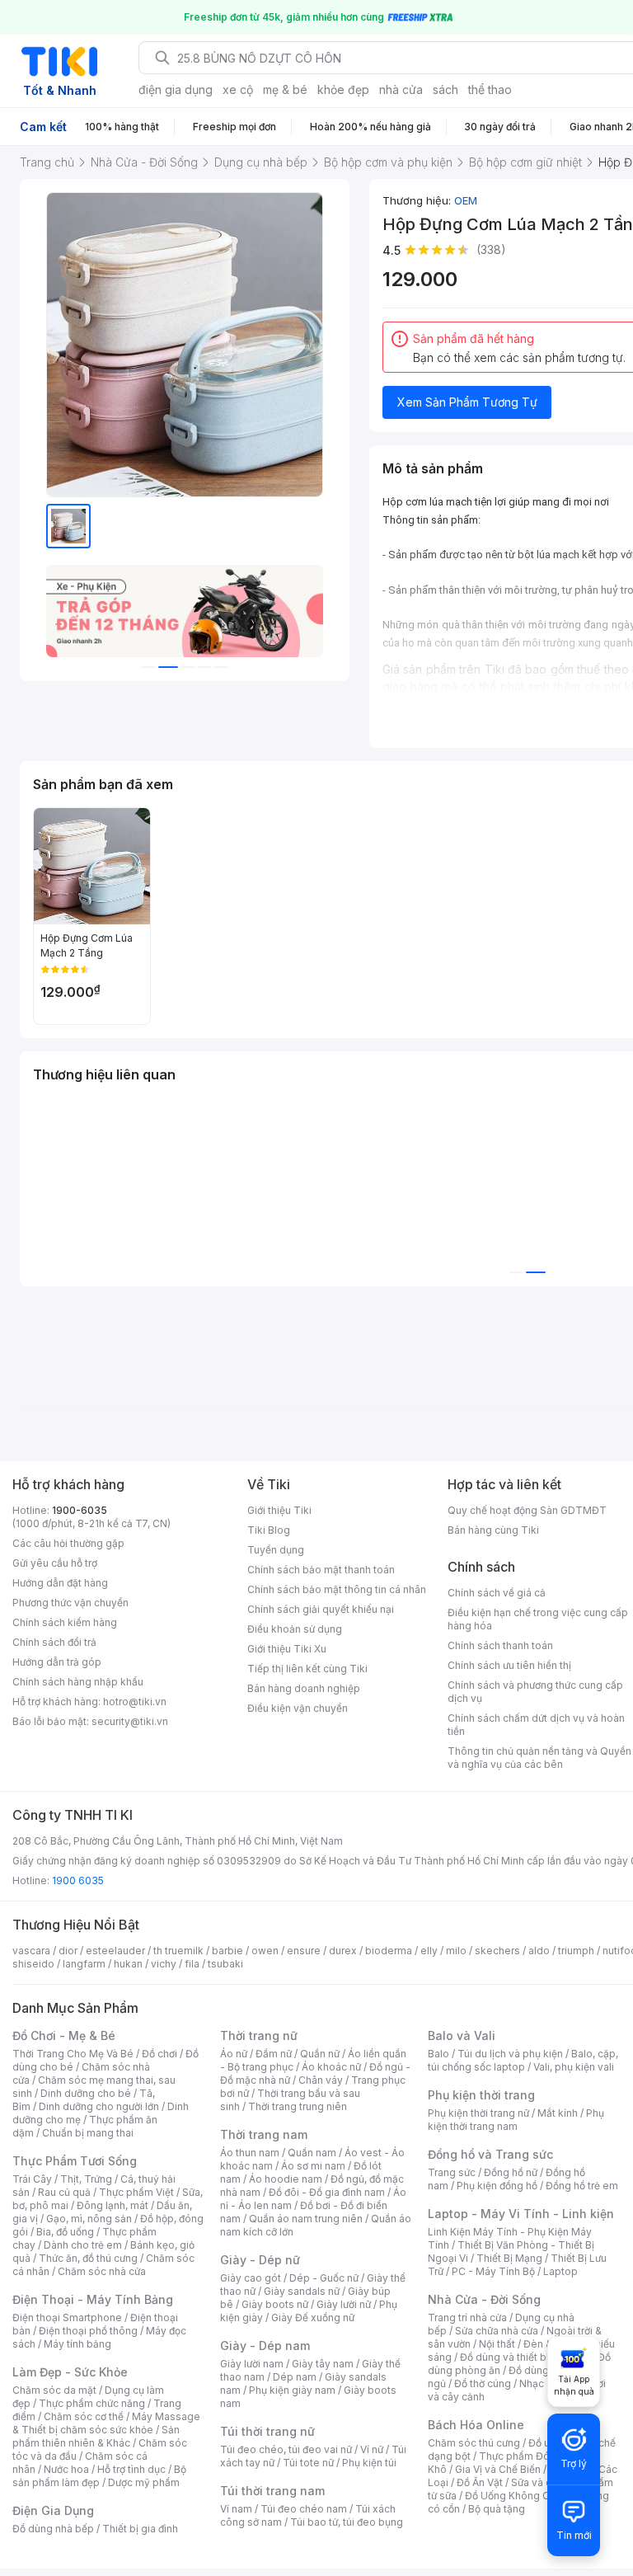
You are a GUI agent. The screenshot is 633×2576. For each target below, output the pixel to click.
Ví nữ (372, 2449)
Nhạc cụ (539, 2383)
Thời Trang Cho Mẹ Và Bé (73, 2054)
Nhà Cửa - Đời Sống (484, 2299)
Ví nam (236, 2509)
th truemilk (178, 1951)
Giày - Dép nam (265, 2346)
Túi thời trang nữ (267, 2431)
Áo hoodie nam (286, 2179)
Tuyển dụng (276, 1550)
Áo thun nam (250, 2153)
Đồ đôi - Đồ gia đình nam (327, 2192)
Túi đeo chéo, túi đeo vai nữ (286, 2449)
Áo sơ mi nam (313, 2166)
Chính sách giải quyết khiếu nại (321, 1609)
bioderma (389, 1951)
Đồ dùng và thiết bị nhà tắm (525, 2357)
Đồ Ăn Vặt (480, 2482)
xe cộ (238, 89)
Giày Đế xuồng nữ (313, 2317)
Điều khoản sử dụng (295, 1629)
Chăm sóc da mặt (54, 2390)
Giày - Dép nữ (260, 2260)
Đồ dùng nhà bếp (53, 2529)
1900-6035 (80, 1510)
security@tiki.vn (130, 1721)
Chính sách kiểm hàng (65, 1622)
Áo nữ (234, 2054)
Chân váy (321, 2080)
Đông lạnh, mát (113, 2205)
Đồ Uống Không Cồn (513, 2496)
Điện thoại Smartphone (67, 2317)
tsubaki (225, 1964)
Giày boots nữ (275, 2304)
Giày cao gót (251, 2278)
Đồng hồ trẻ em (582, 2186)
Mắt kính (558, 2113)
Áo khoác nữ (331, 2067)
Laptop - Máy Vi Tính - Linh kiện (521, 2214)
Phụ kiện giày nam (292, 2390)
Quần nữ (320, 2054)
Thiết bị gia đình (140, 2529)
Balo (438, 2054)
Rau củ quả (64, 2192)
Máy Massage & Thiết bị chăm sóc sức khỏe (106, 2423)
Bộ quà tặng (497, 2509)
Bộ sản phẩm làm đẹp (99, 2476)
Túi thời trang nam (272, 2491)
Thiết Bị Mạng (509, 2258)
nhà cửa (401, 89)
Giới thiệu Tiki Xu (287, 1649)
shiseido (33, 1964)
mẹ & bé (285, 89)
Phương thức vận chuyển (70, 1603)
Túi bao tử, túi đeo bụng (347, 2522)
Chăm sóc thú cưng (474, 2443)
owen (265, 1951)
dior (68, 1951)
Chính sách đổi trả (54, 1642)
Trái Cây (32, 2179)
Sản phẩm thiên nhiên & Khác (96, 2436)
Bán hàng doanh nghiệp (304, 1688)
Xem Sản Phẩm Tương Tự (467, 402)
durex (343, 1951)
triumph (576, 1951)
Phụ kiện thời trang (481, 2095)
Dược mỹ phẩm (144, 2482)
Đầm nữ (274, 2054)
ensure (304, 1951)
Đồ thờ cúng (483, 2383)
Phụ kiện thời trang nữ (478, 2113)
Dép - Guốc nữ (324, 2278)
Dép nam (295, 2377)
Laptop (560, 2271)
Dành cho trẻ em (83, 2245)
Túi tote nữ (308, 2463)
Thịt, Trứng (86, 2179)
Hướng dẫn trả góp (57, 1662)
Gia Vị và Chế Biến (498, 2469)
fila (192, 1964)
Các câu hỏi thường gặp (68, 1543)
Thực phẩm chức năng (92, 2403)
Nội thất (497, 2344)
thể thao (490, 89)
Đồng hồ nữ (511, 2172)
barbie (227, 1951)
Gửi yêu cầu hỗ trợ (55, 1563)
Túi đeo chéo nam (304, 2509)
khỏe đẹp (343, 89)
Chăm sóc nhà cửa (102, 2271)
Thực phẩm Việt (136, 2192)
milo (456, 1951)
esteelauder (115, 1951)
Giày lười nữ (344, 2304)
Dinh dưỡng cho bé (86, 2093)
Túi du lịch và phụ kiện (510, 2054)
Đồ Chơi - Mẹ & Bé (64, 2035)
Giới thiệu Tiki (279, 1510)
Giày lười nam (252, 2364)
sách (445, 89)
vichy (164, 1964)
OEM (466, 200)
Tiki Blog (269, 1530)
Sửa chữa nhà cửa (497, 2331)
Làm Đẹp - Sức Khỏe (70, 2372)
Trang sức (452, 2172)
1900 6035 (78, 1880)
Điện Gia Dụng (53, 2510)
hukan (128, 1964)
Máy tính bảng (77, 2344)
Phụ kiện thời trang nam (516, 2120)
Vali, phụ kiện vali (574, 2067)
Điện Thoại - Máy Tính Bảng (93, 2299)
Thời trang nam (264, 2134)
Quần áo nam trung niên (306, 2219)
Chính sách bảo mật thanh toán (321, 1570)
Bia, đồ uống (65, 2232)
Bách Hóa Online (476, 2425)
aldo (539, 1951)
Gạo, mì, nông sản (89, 2219)
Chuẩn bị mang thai (88, 2133)
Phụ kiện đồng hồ (497, 2186)
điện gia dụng (176, 89)
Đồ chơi (159, 2054)
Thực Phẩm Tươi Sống (75, 2161)
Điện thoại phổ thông (88, 2331)
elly (429, 1951)
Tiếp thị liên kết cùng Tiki (307, 1669)
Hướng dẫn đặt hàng (60, 1583)
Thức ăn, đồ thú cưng (88, 2258)
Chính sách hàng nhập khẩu (78, 1682)
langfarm (84, 1964)
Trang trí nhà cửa (467, 2317)
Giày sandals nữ (302, 2291)
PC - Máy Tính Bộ (493, 2271)
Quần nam (312, 2153)
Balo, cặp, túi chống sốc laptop (523, 2060)
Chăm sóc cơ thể (84, 2416)
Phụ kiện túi (369, 2463)
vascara (31, 1951)
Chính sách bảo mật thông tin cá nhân (337, 1589)
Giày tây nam (323, 2364)
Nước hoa (66, 2469)
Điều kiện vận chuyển (298, 1708)
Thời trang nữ (259, 2035)
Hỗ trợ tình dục (131, 2469)
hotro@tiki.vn (135, 1702)
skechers (497, 1951)
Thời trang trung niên (298, 2106)
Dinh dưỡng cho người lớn (99, 2106)
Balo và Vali (462, 2035)
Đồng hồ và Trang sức (490, 2154)
